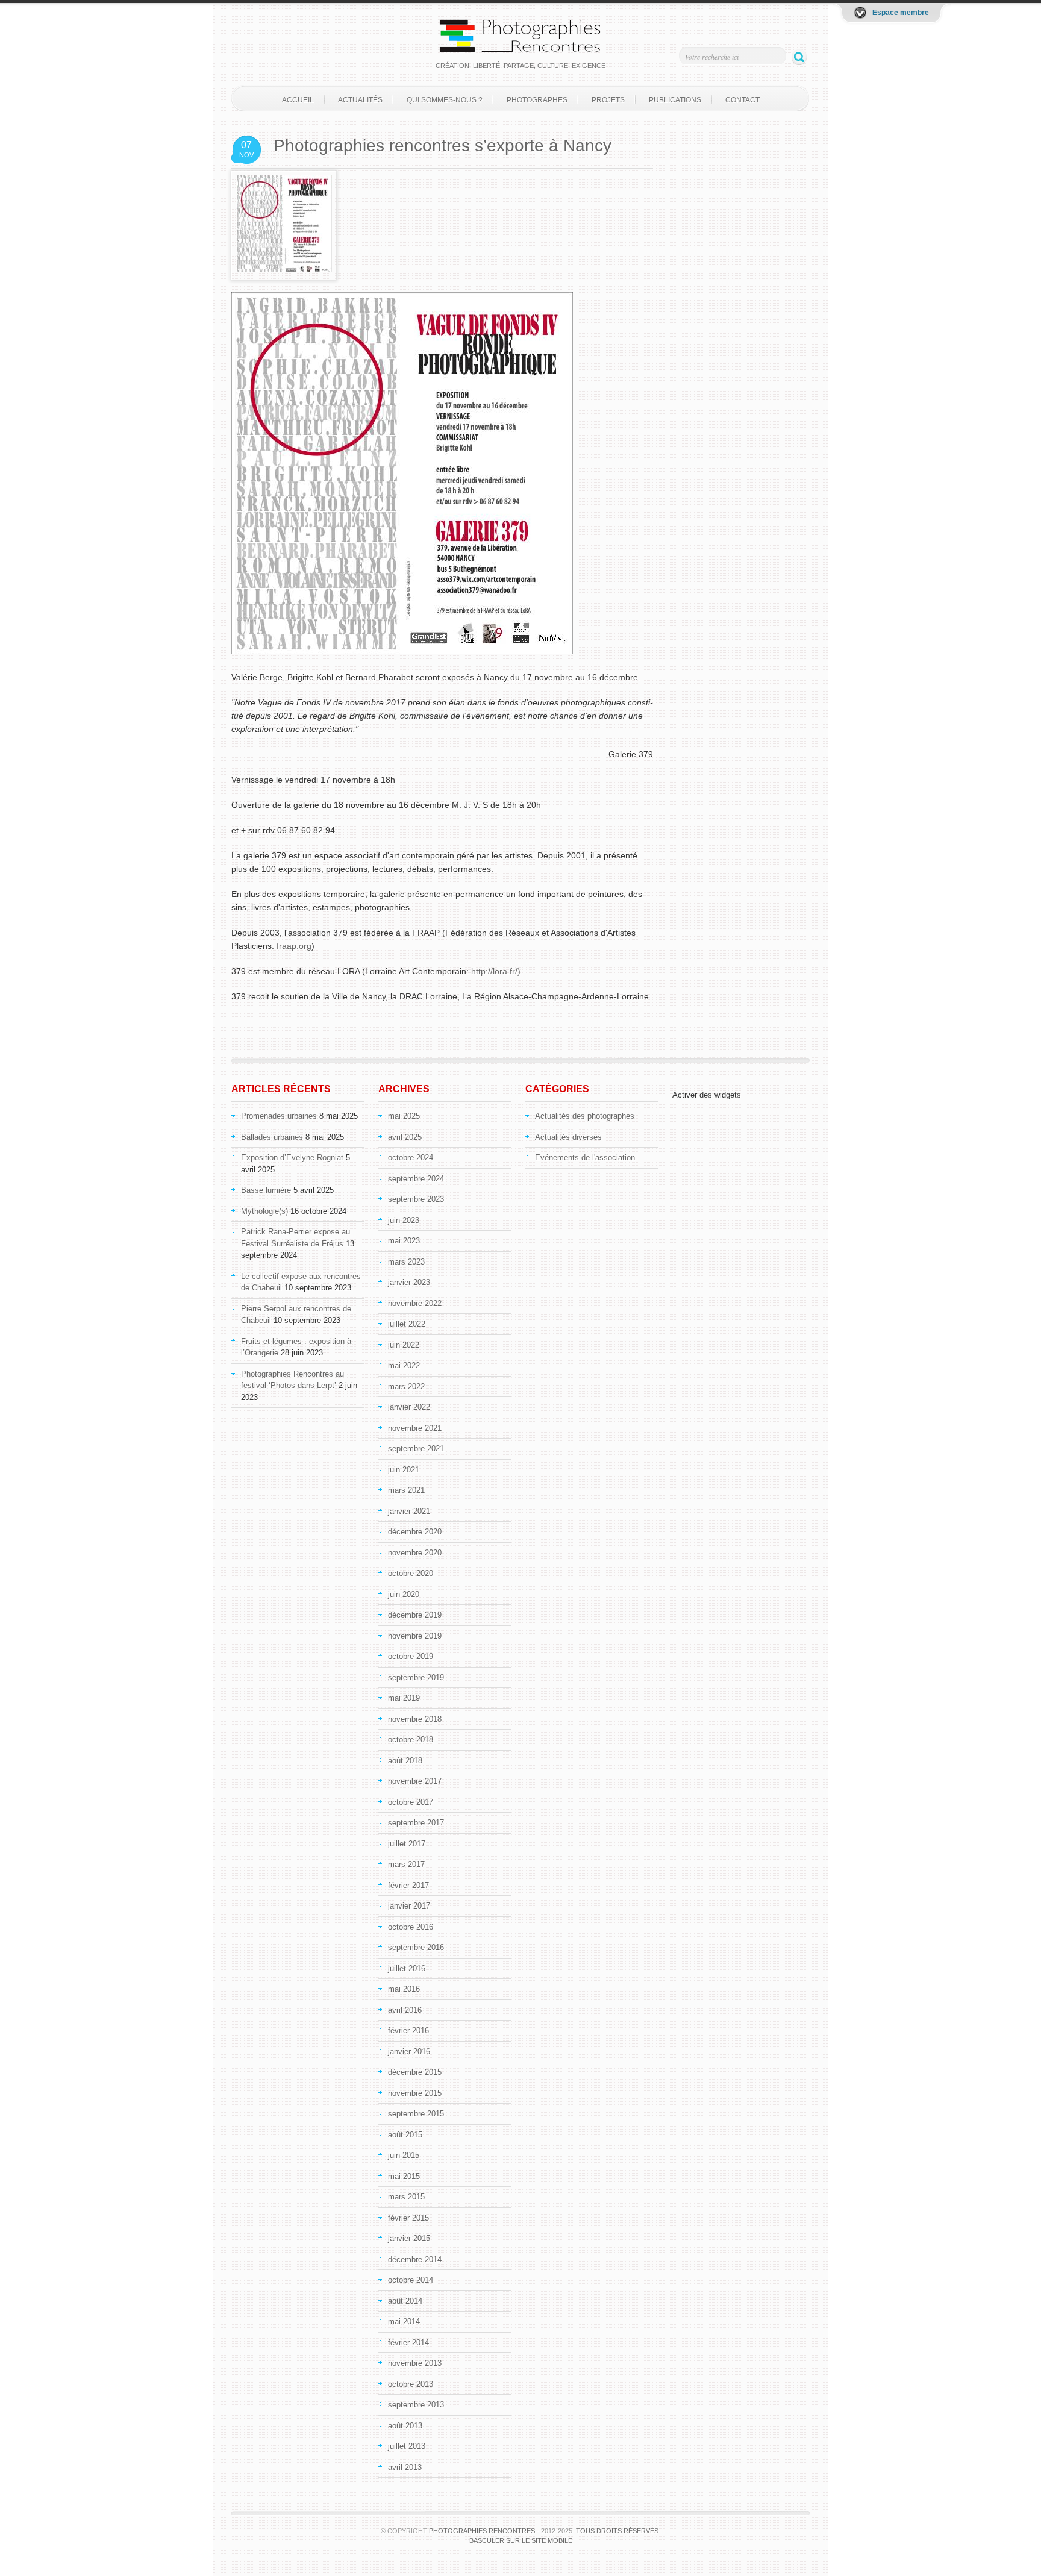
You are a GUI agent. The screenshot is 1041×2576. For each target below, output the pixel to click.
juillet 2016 (407, 1968)
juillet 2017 (407, 1844)
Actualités (360, 100)
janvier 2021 (409, 1511)
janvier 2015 (409, 2238)
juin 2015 (404, 2155)
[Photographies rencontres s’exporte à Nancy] (284, 269)
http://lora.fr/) (496, 971)
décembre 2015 (415, 2072)
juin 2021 (404, 1470)
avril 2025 (405, 1137)
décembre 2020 (415, 1532)
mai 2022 (404, 1365)
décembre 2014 (415, 2259)
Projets (608, 100)
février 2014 (408, 2343)
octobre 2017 (411, 1802)
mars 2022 (406, 1386)
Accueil (298, 100)
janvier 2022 (409, 1407)
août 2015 (405, 2135)
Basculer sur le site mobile (521, 2540)
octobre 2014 (411, 2280)
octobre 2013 (411, 2384)
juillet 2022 (407, 1324)
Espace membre (901, 13)
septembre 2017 (416, 1823)
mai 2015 (404, 2176)
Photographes (537, 100)
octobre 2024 (411, 1158)
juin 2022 (404, 1345)
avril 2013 (405, 2467)
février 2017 (408, 1885)
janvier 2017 (409, 1906)
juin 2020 (404, 1594)
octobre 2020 (411, 1573)
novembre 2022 (415, 1303)
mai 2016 (404, 1989)
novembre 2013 (415, 2363)
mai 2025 (404, 1116)
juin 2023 (404, 1220)
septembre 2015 (416, 2114)
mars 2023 (406, 1262)
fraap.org (294, 946)
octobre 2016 (411, 1927)
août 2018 (405, 1761)
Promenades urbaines (279, 1116)
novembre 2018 (415, 1719)
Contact (742, 100)
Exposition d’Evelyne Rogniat (292, 1158)
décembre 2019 (415, 1615)
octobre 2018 (411, 1740)
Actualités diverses (568, 1137)
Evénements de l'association (585, 1158)
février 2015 (408, 2218)
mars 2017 (406, 1864)
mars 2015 (406, 2197)
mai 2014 (404, 2321)
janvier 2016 (409, 2052)
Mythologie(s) (264, 1211)
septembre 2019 (416, 1677)
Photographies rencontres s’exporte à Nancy (442, 145)
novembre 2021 (415, 1428)
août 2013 (405, 2426)
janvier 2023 (409, 1282)
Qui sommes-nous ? (445, 100)
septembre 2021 (416, 1449)
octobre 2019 (411, 1656)
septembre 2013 (416, 2405)
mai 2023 (404, 1241)
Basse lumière (266, 1190)
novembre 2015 (415, 2093)
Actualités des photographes (585, 1116)
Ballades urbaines (272, 1137)
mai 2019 (404, 1698)
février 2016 (408, 2030)
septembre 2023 (416, 1199)
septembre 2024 (416, 1179)
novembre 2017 (415, 1781)
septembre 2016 (416, 1947)
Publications (675, 100)
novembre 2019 (415, 1636)
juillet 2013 (407, 2446)
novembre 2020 (415, 1553)
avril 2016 (405, 2010)
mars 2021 (406, 1490)
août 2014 (405, 2301)
